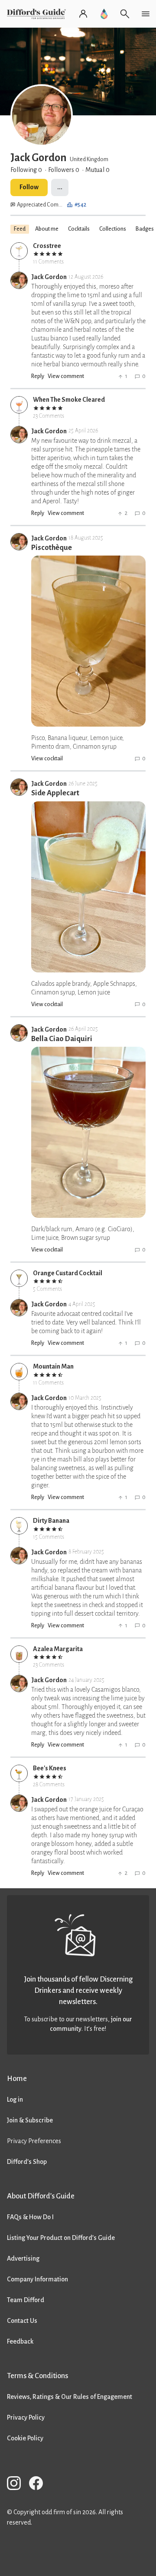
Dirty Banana (51, 1521)
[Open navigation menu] (146, 14)
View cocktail (47, 759)
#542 (80, 205)
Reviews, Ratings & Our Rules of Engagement (70, 2397)
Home (17, 2079)
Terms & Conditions (37, 2376)
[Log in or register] (83, 14)
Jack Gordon (49, 277)
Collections (113, 229)
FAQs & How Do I (30, 2217)
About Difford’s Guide (41, 2196)
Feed (20, 229)
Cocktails (79, 229)
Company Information (37, 2279)
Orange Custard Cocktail (68, 1273)
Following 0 (26, 170)
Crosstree (47, 246)
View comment (66, 376)
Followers (64, 170)
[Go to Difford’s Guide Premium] (104, 14)
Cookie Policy (25, 2438)
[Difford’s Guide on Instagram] (17, 2485)
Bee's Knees (50, 1768)
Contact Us (22, 2321)
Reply (38, 376)
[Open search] (125, 14)
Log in (15, 2100)
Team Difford (26, 2300)
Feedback (20, 2341)
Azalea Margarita (58, 1649)
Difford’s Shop (27, 2162)
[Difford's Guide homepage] (38, 14)
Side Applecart (55, 793)
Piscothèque (52, 548)
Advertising (23, 2258)
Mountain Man (53, 1366)
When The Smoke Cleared (69, 400)
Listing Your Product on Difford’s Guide (61, 2238)
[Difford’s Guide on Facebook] (39, 2485)
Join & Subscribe (30, 2120)
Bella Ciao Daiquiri (62, 1039)
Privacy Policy (26, 2417)
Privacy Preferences (34, 2141)
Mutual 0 (97, 170)
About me (47, 229)
